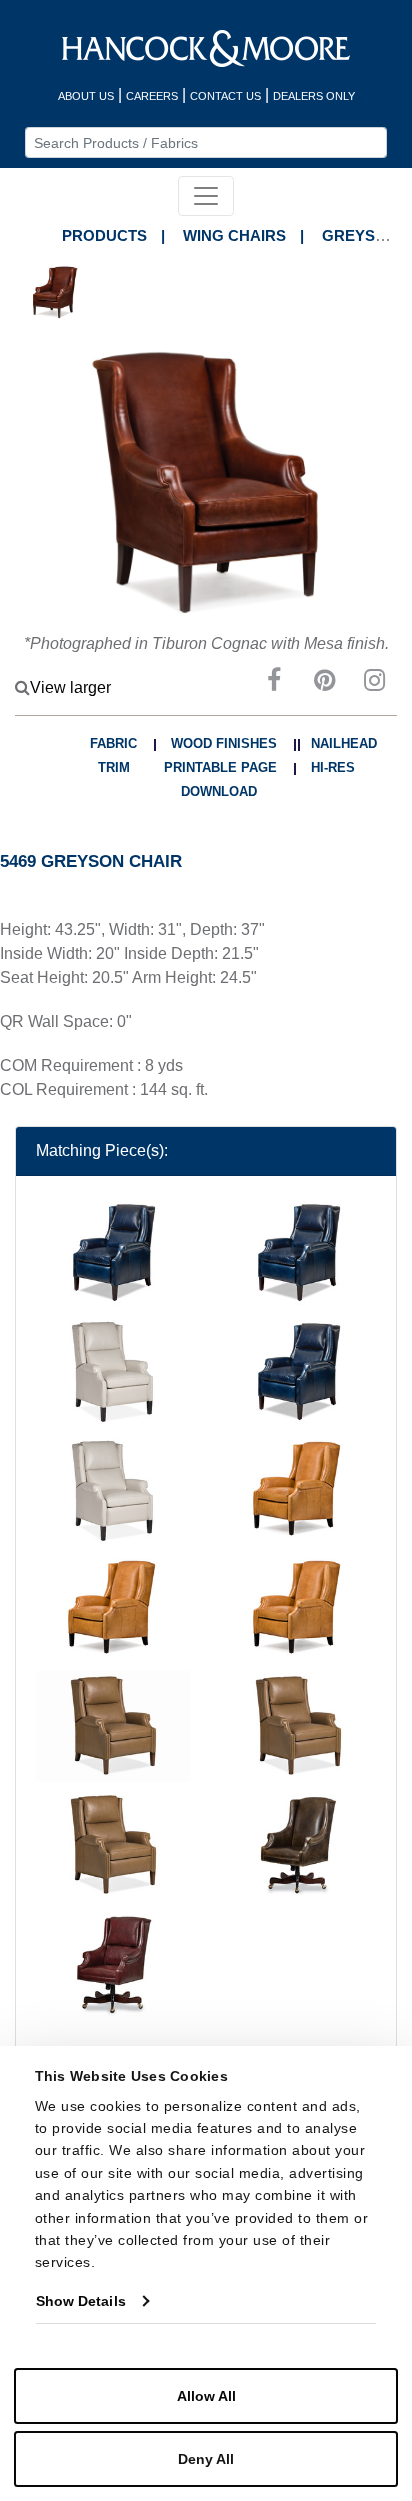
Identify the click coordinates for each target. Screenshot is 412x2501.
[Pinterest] (324, 683)
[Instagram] (374, 683)
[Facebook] (274, 683)
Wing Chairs (234, 235)
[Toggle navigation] (206, 196)
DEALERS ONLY (314, 96)
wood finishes (224, 743)
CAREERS (152, 96)
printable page (220, 767)
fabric (113, 743)
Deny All (206, 2459)
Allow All (206, 2396)
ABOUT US (86, 96)
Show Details (81, 2301)
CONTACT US (225, 96)
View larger (70, 687)
